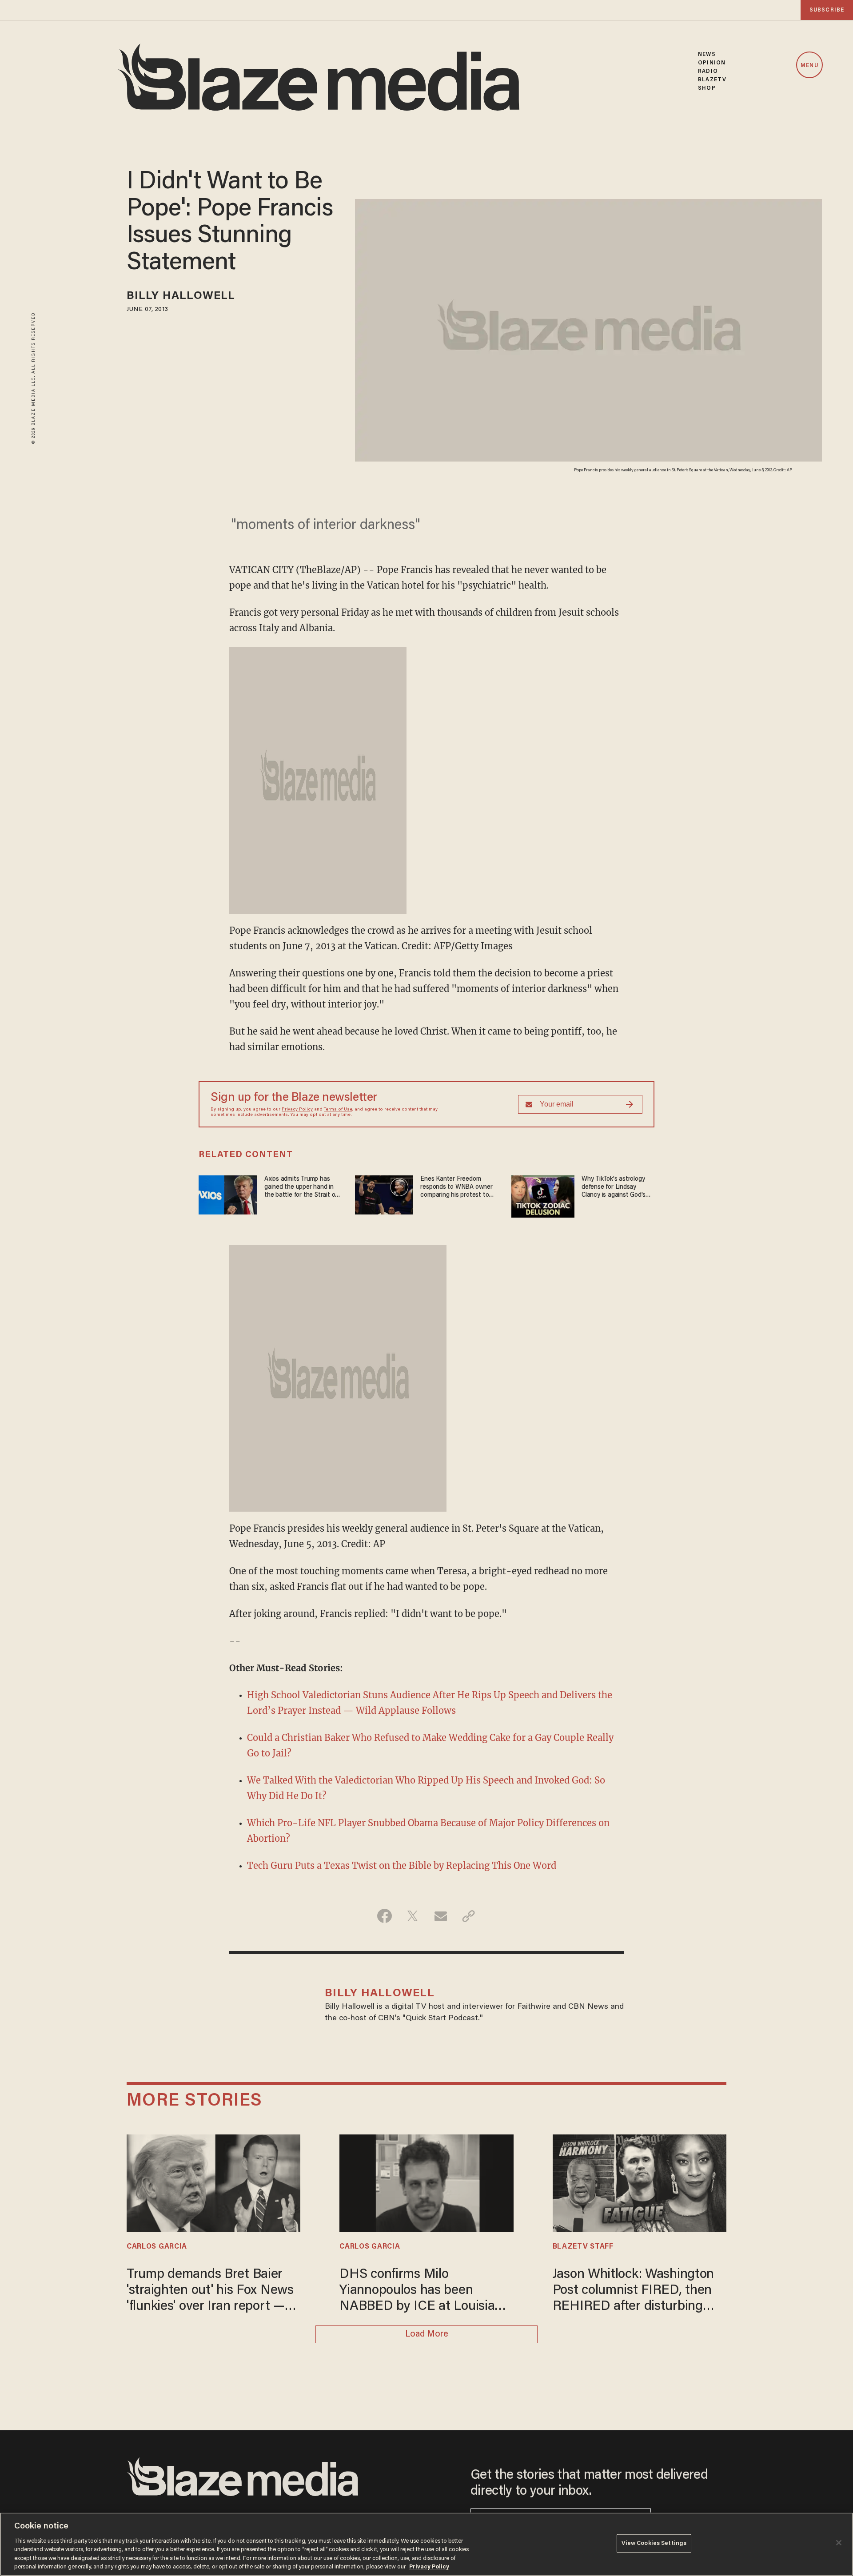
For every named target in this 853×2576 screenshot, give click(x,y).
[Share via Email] (440, 1916)
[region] (426, 2544)
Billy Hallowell (181, 297)
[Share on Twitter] (413, 1916)
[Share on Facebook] (385, 1916)
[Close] (839, 2543)
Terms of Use (338, 1110)
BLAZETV (712, 80)
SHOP (707, 88)
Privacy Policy (297, 1110)
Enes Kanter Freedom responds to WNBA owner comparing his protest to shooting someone (456, 1188)
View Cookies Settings (654, 2543)
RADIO (708, 71)
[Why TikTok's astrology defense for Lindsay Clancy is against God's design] (543, 1195)
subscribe (827, 10)
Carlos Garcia (157, 2247)
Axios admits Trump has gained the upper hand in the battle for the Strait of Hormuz (301, 1188)
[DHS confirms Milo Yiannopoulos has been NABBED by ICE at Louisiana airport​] (426, 2182)
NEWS (707, 54)
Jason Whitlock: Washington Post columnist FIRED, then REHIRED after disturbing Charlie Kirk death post (634, 2291)
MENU (809, 66)
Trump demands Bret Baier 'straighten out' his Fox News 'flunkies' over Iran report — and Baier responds (210, 2291)
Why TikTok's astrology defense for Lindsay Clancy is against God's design (614, 1188)
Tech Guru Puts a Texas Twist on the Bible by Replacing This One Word (402, 1865)
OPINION (712, 63)
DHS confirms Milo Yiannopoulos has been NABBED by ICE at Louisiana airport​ (424, 2291)
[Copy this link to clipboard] (468, 1916)
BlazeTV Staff (583, 2247)
